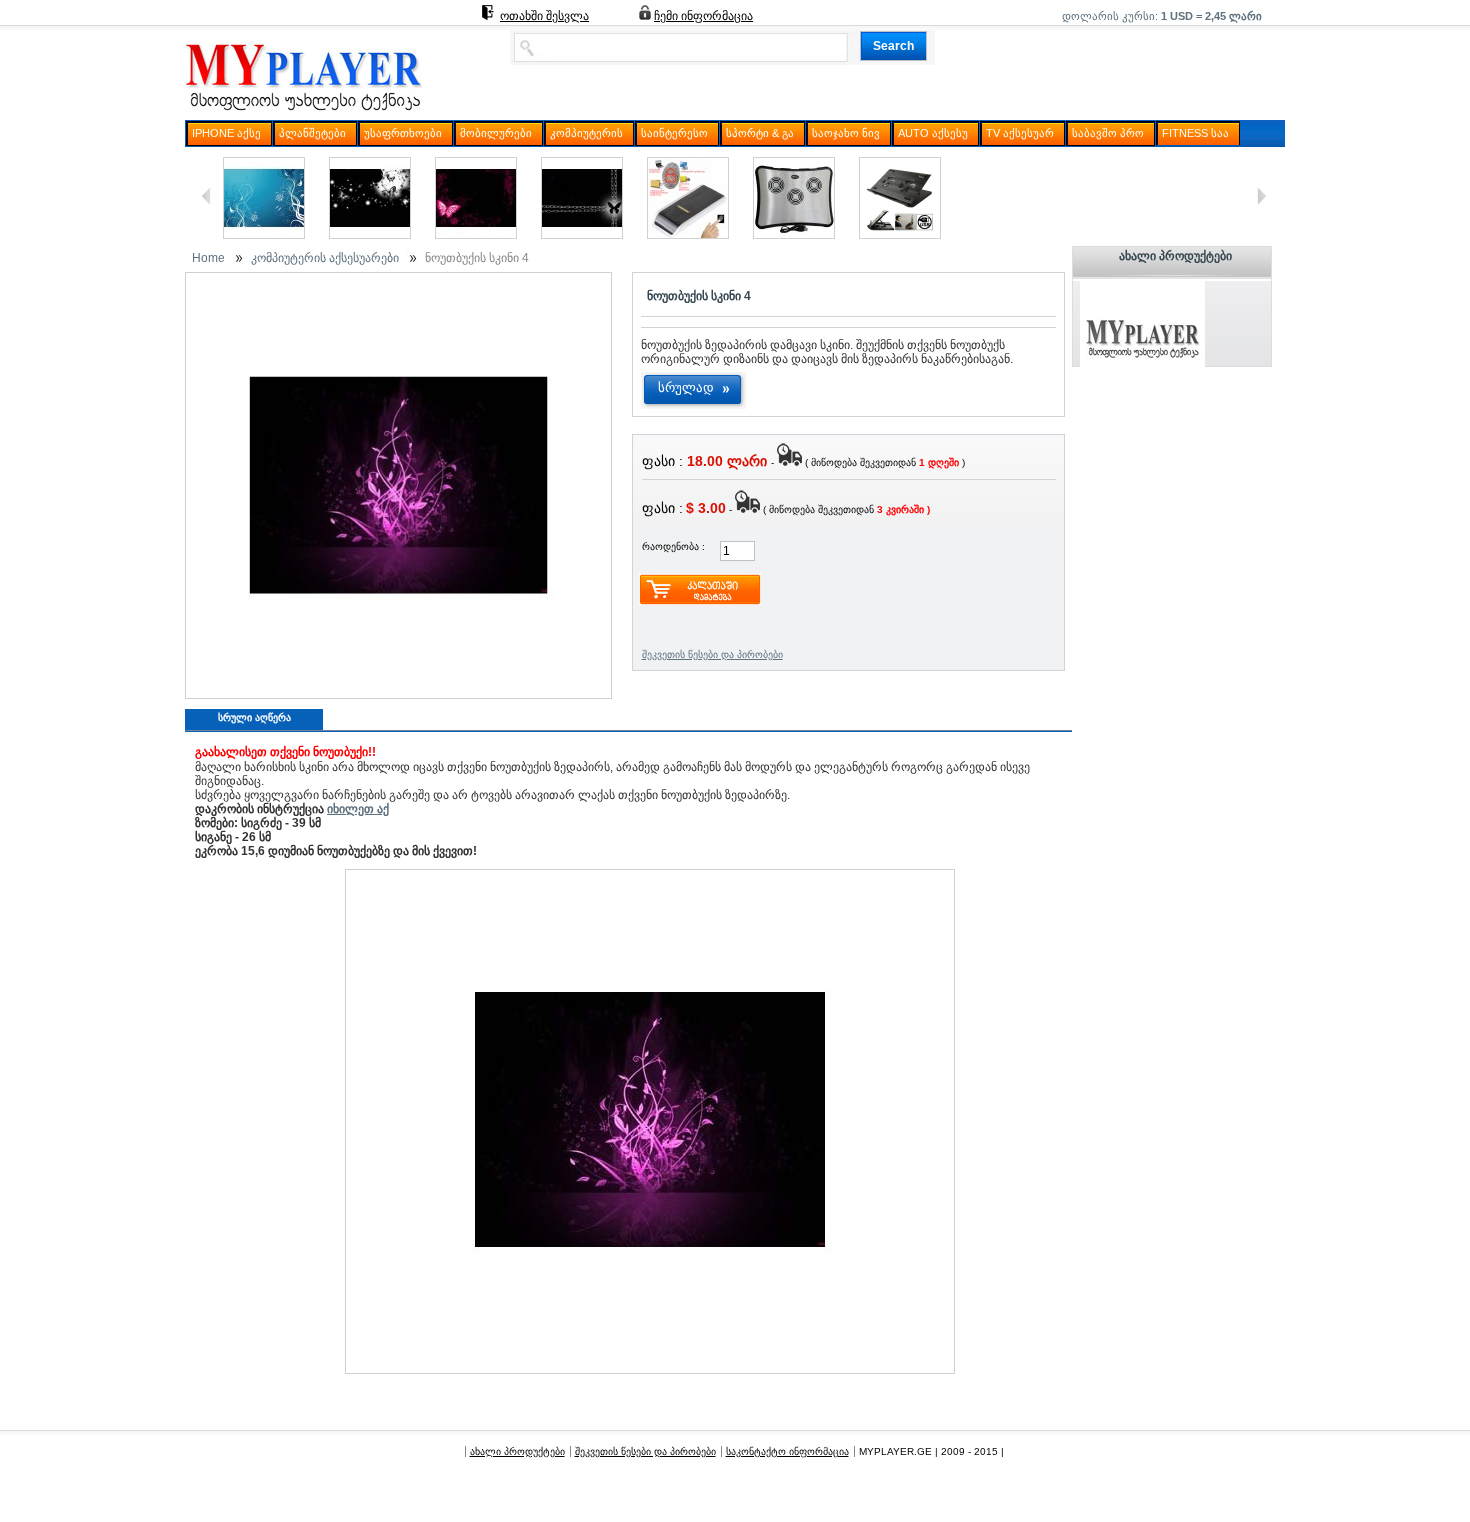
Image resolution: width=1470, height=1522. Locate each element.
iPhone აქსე (226, 133)
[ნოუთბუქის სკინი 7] (476, 235)
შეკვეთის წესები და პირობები (712, 654)
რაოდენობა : (673, 546)
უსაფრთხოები (403, 133)
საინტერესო (674, 133)
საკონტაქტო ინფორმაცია (787, 1451)
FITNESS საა (1195, 133)
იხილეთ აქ (358, 809)
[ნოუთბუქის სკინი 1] (264, 235)
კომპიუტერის (586, 133)
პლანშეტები (312, 133)
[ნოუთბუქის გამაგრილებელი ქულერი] (900, 235)
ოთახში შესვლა (544, 16)
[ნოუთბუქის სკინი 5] (370, 235)
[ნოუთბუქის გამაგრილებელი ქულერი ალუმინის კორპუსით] (794, 235)
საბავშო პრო (1108, 133)
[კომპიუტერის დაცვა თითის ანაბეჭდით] (688, 235)
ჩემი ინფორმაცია (703, 16)
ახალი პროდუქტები (1175, 256)
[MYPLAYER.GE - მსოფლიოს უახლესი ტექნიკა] (304, 110)
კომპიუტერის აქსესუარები (325, 258)
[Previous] (206, 196)
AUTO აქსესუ (933, 133)
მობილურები (496, 133)
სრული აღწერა (254, 717)
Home (208, 258)
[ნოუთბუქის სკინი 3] (582, 235)
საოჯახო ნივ (846, 133)
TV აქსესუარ (1020, 133)
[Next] (1261, 196)
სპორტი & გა (760, 133)
